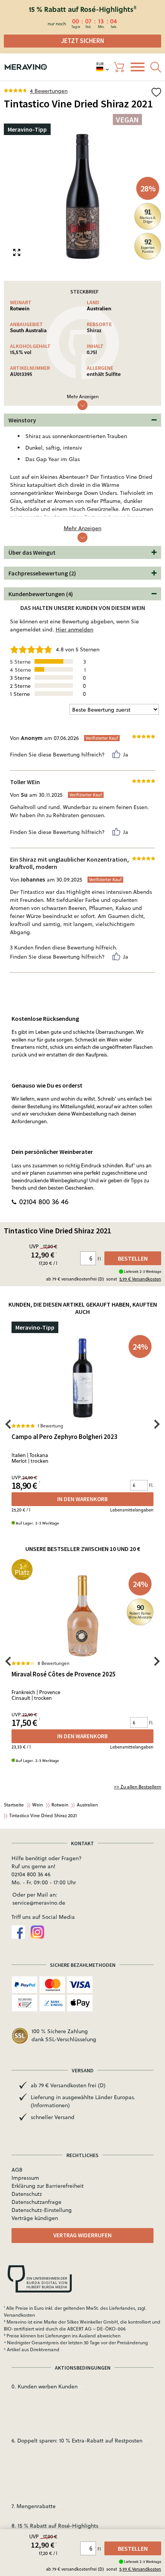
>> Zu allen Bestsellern (138, 1787)
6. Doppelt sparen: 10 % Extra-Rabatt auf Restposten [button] (78, 2441)
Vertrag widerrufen (82, 2235)
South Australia (28, 330)
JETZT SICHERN (82, 41)
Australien (99, 308)
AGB (17, 2170)
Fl (100, 2549)
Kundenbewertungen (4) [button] (41, 594)
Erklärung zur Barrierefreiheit (48, 2186)
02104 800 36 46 (44, 1202)
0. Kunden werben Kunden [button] (45, 2386)
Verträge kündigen (35, 2218)
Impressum (25, 2178)
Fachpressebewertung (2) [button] (42, 573)
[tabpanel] (82, 196)
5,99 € (140, 2569)
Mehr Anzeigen (83, 396)
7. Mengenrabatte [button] (34, 2506)
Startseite (14, 1805)
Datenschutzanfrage (36, 2202)
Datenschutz (27, 2194)
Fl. (151, 1485)
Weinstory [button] (22, 420)
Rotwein (20, 308)
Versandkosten (19, 2315)
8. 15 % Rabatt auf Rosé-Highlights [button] (56, 2526)
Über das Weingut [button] (32, 552)
